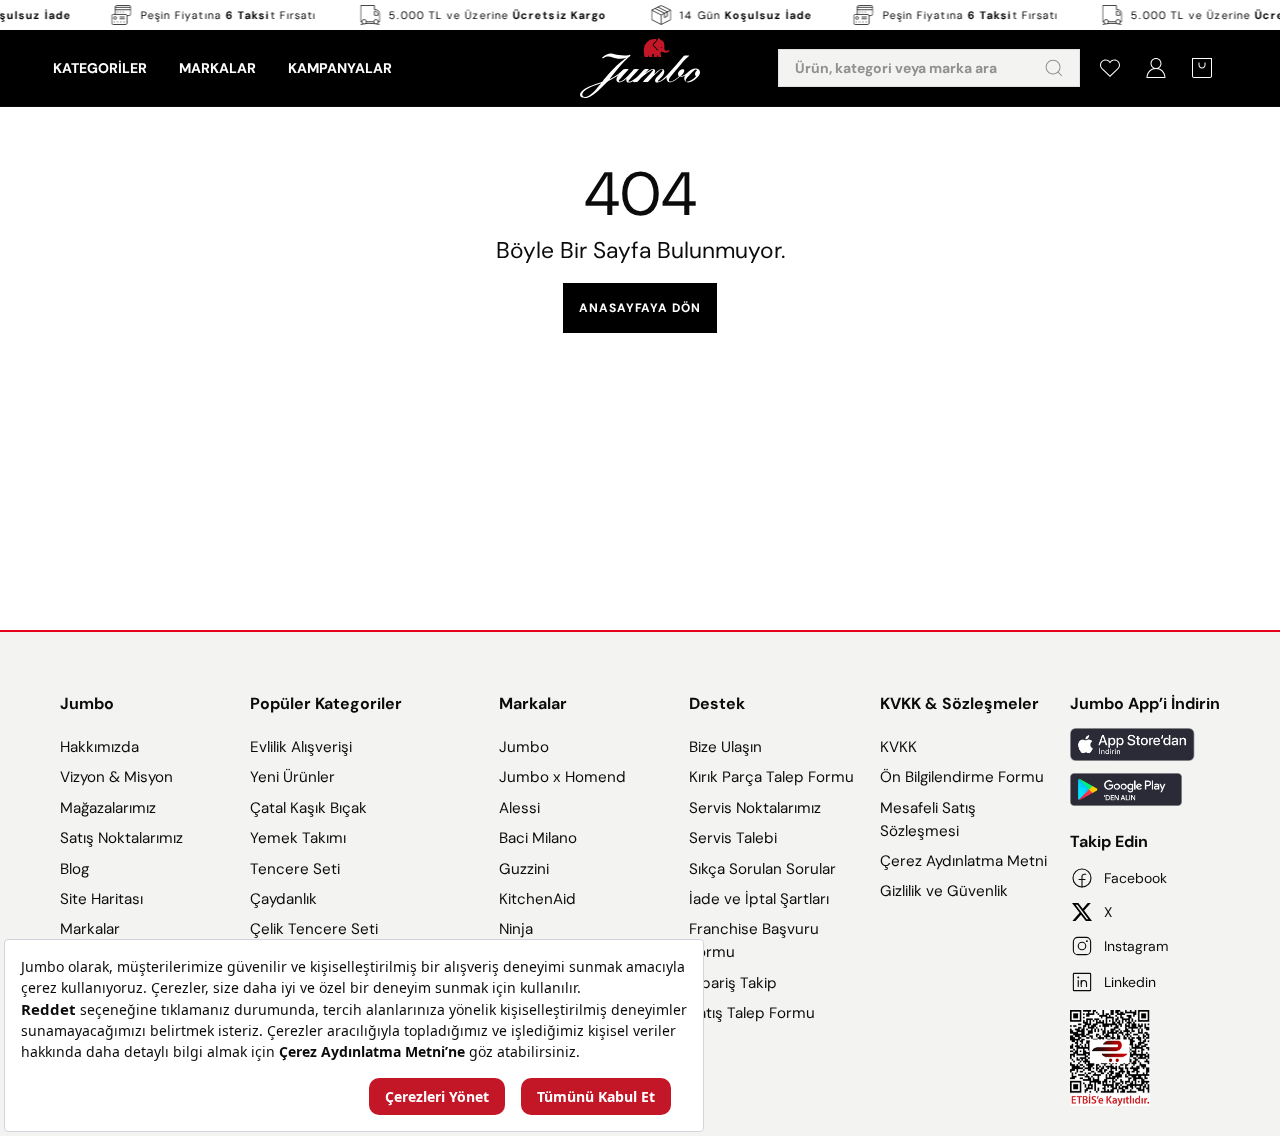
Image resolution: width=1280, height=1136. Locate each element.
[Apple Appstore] (1145, 744)
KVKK (898, 747)
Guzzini (524, 869)
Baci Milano (538, 838)
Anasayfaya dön (640, 308)
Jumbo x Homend (562, 777)
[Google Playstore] (1145, 789)
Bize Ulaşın (725, 747)
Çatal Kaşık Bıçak (308, 808)
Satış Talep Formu (752, 1013)
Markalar (90, 929)
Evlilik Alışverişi (301, 747)
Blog (74, 869)
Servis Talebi (733, 838)
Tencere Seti (295, 869)
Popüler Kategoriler (326, 703)
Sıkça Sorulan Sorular (762, 869)
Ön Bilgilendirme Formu (962, 777)
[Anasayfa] (640, 68)
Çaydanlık (283, 899)
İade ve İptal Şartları (759, 899)
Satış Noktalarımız (121, 838)
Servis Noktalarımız (755, 808)
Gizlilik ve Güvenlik (944, 891)
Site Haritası (101, 899)
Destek (717, 703)
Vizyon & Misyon (116, 777)
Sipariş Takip (733, 983)
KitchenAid (537, 899)
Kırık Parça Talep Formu (771, 777)
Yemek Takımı (298, 838)
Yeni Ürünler (292, 777)
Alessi (519, 808)
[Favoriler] (1110, 68)
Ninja (516, 929)
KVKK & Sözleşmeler (959, 703)
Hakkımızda (99, 747)
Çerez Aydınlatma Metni (963, 861)
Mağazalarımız (108, 808)
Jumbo (87, 703)
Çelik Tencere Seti (314, 929)
